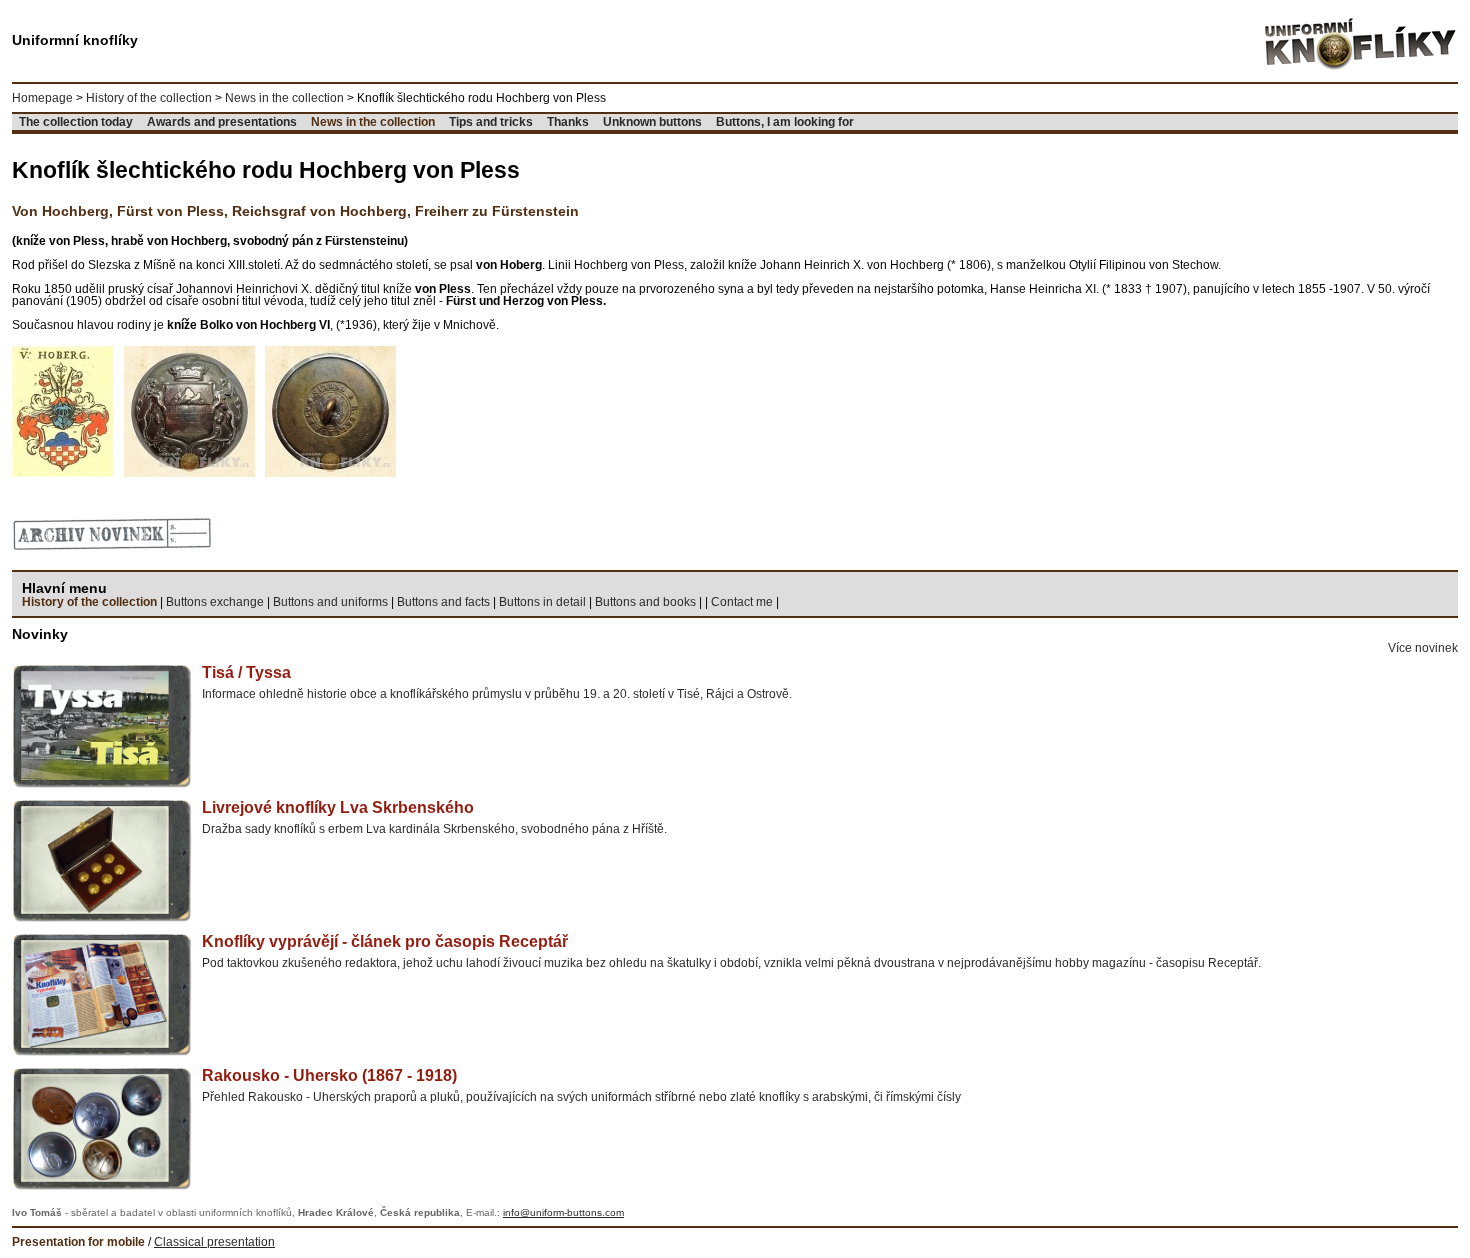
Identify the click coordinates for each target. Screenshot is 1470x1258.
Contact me (742, 602)
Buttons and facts (443, 602)
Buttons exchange (215, 602)
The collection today (76, 122)
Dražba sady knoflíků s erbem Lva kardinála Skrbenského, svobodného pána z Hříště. (434, 817)
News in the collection (284, 98)
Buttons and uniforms (330, 602)
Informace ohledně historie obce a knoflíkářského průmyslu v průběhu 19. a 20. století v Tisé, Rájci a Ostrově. (497, 682)
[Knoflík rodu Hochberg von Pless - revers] (330, 411)
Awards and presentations (222, 122)
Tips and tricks (491, 122)
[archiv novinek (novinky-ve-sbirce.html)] (112, 533)
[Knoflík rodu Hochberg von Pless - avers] (189, 411)
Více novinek (1423, 648)
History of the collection (149, 98)
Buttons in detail (542, 602)
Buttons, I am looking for (785, 122)
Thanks (568, 122)
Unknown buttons (652, 122)
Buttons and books (645, 602)
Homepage (42, 98)
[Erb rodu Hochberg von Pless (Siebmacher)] (63, 411)
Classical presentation (214, 1242)
